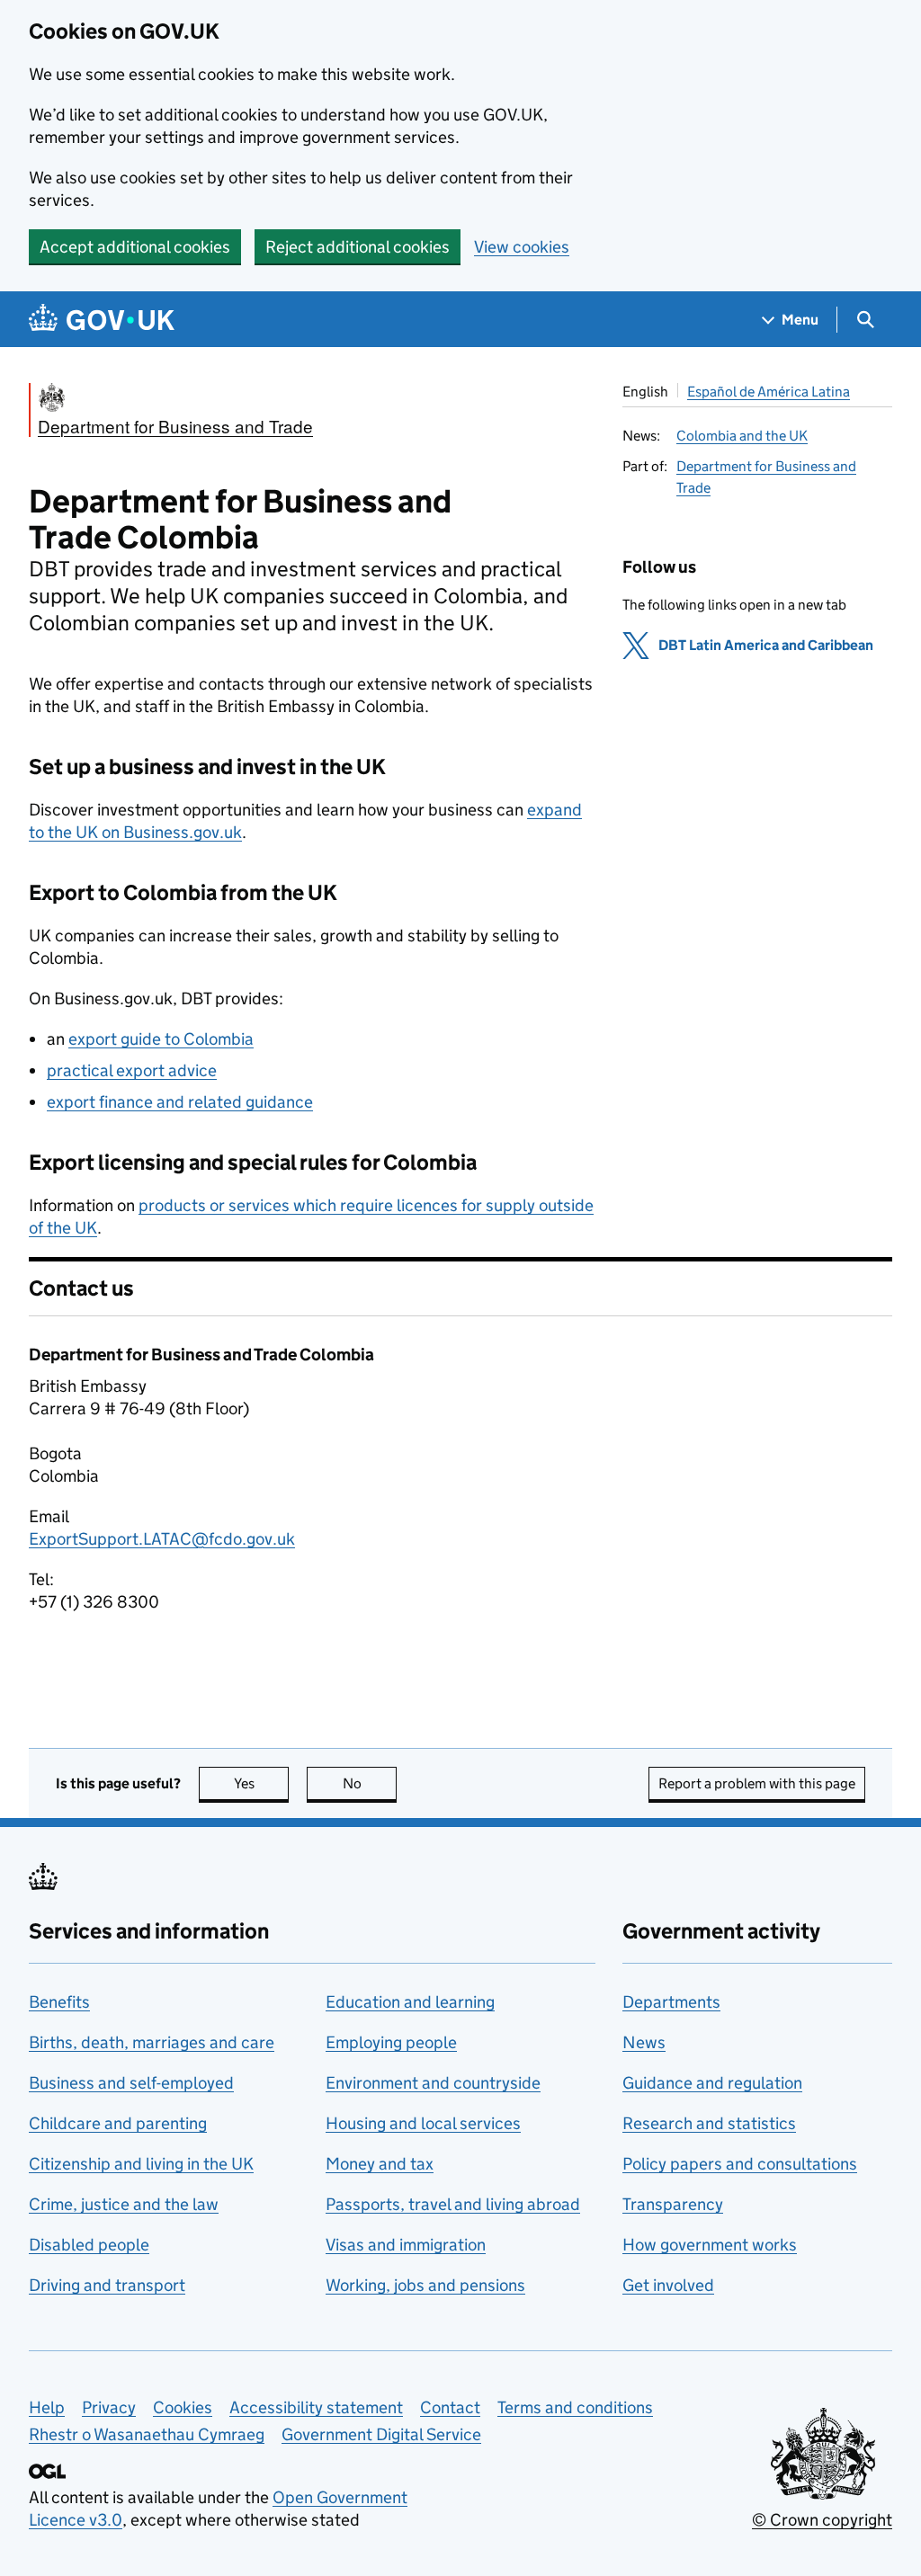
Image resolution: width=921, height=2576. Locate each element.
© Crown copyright (822, 2520)
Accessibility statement (316, 2407)
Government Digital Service (381, 2434)
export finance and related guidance (180, 1102)
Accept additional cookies (135, 247)
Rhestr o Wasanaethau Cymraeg (147, 2434)
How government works (710, 2245)
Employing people (391, 2042)
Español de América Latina (769, 392)
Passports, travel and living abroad (453, 2204)
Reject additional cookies (358, 247)
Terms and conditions (575, 2407)
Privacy (109, 2407)
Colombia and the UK (742, 436)
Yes (261, 1783)
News (644, 2042)
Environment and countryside (433, 2083)
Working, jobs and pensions (425, 2285)
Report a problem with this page (757, 1783)
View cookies (522, 247)
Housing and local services (423, 2123)
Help (47, 2407)
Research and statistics (709, 2123)
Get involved (668, 2285)
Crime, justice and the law (124, 2204)
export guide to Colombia (161, 1039)
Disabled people (89, 2245)
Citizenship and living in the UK (141, 2164)
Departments (671, 2002)
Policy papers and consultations (740, 2164)
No (370, 1783)
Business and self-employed (131, 2083)
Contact (450, 2407)
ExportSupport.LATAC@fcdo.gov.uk (162, 1539)
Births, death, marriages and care (152, 2042)
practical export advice (132, 1070)
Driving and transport (107, 2285)
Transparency (673, 2204)
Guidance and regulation (712, 2083)
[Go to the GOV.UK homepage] (102, 320)
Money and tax (380, 2164)
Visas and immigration (406, 2245)
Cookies (183, 2407)
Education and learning (410, 2002)
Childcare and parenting (118, 2123)
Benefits (59, 2002)
